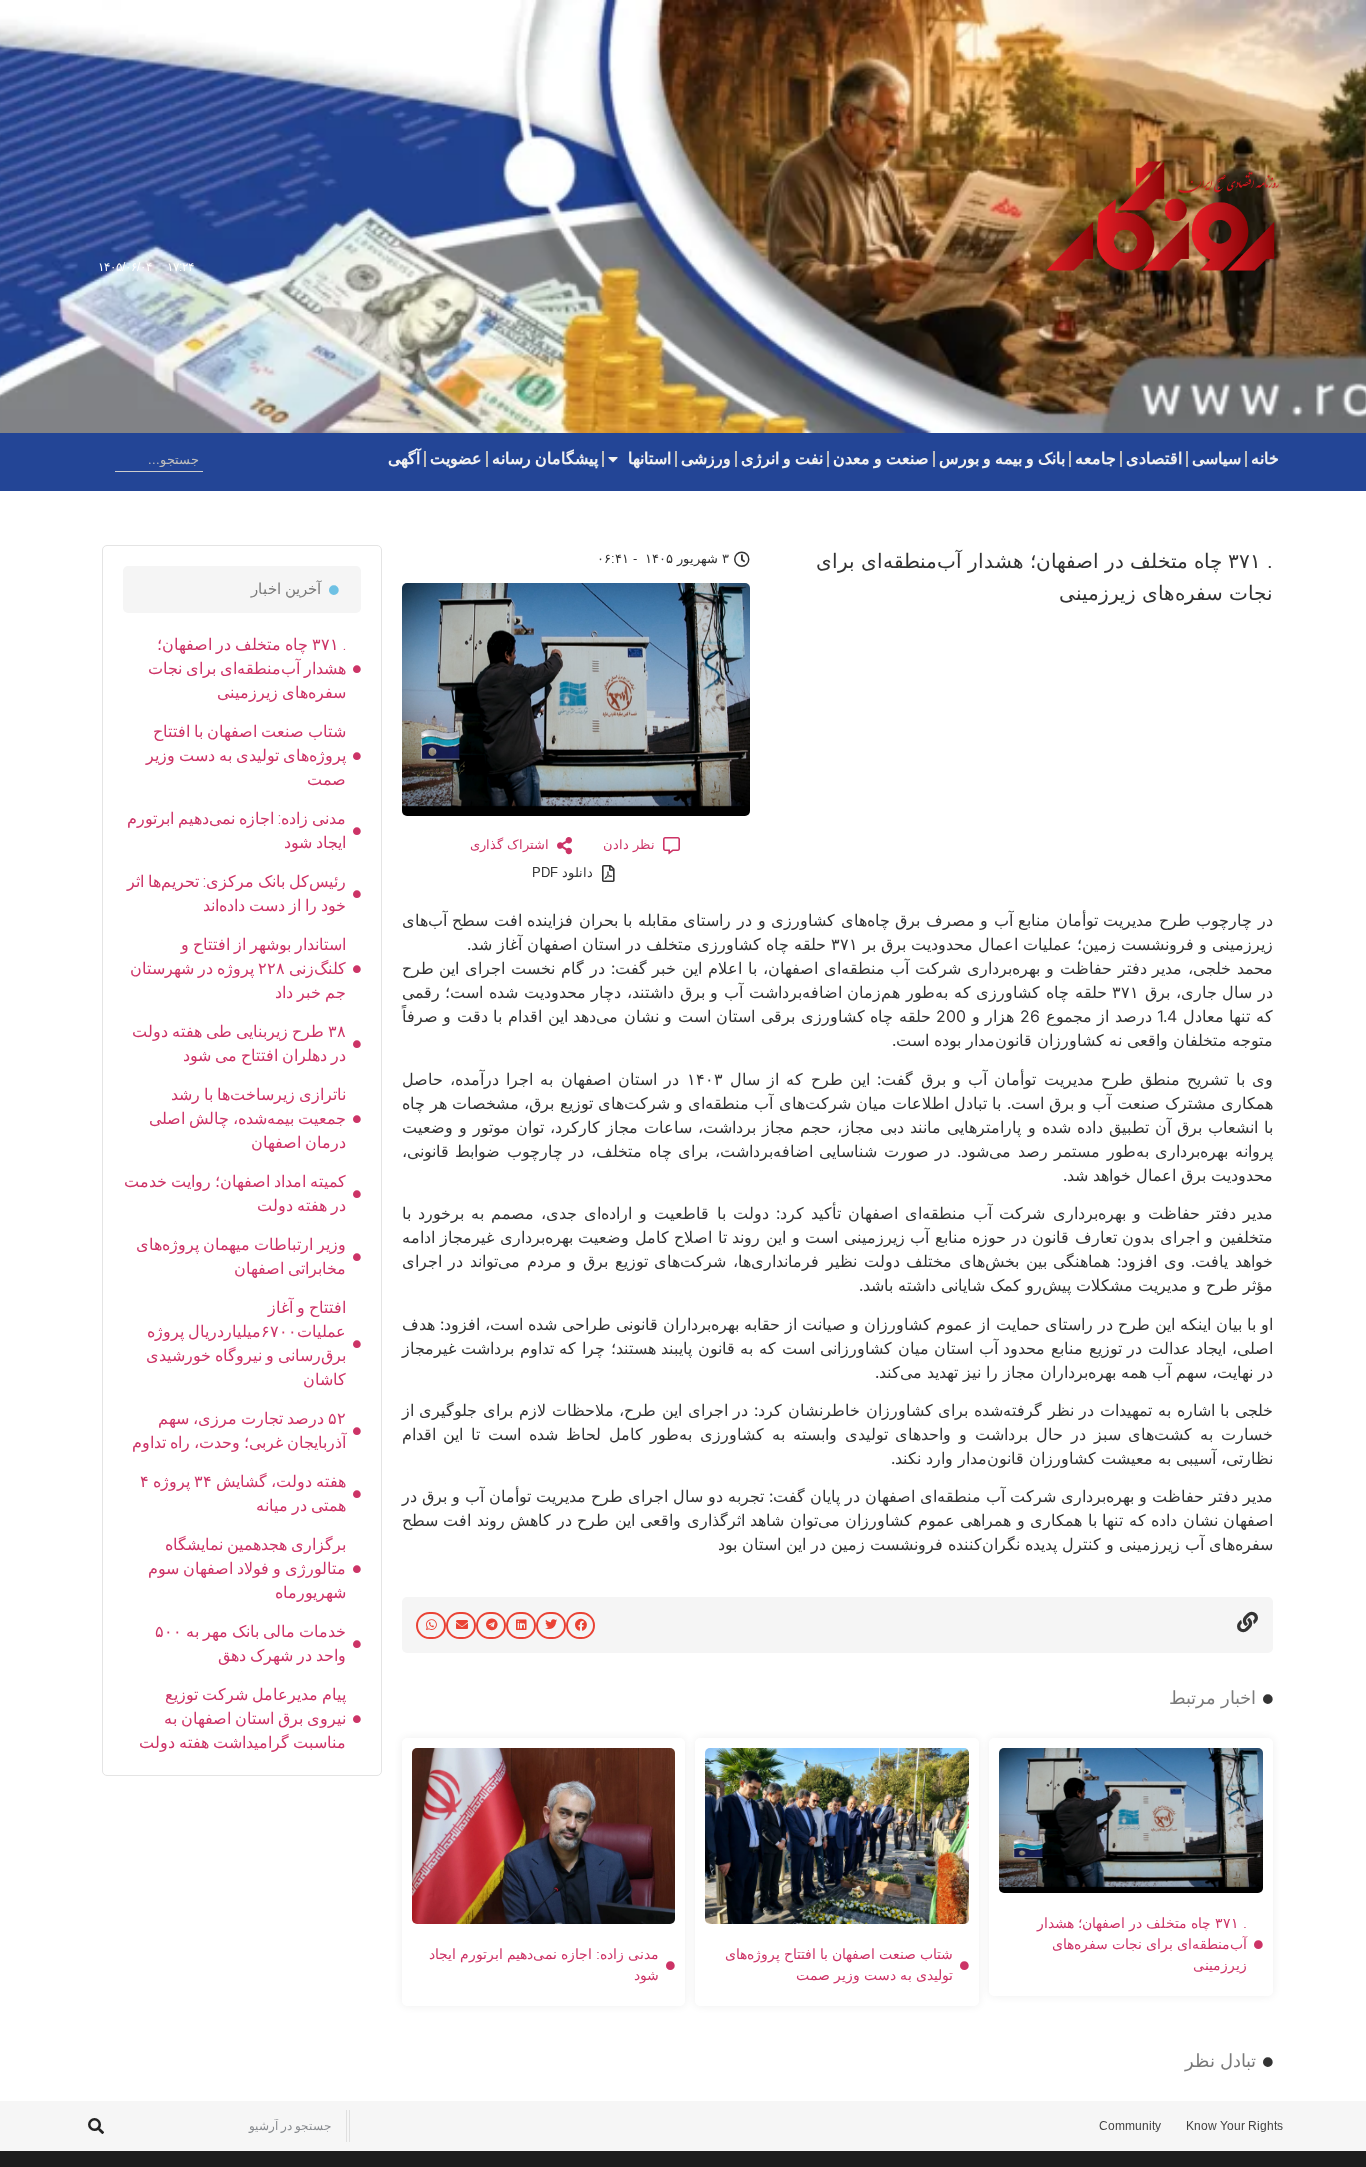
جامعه (1095, 458)
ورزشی (706, 458)
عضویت (456, 458)
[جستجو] (99, 459)
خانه (1265, 458)
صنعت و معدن (881, 458)
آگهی (404, 458)
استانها (649, 458)
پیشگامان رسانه (545, 458)
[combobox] (159, 459)
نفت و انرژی (782, 458)
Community (1130, 2126)
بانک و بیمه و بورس (1002, 458)
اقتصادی (1154, 458)
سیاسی (1216, 458)
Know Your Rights (1234, 2126)
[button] (581, 1625)
